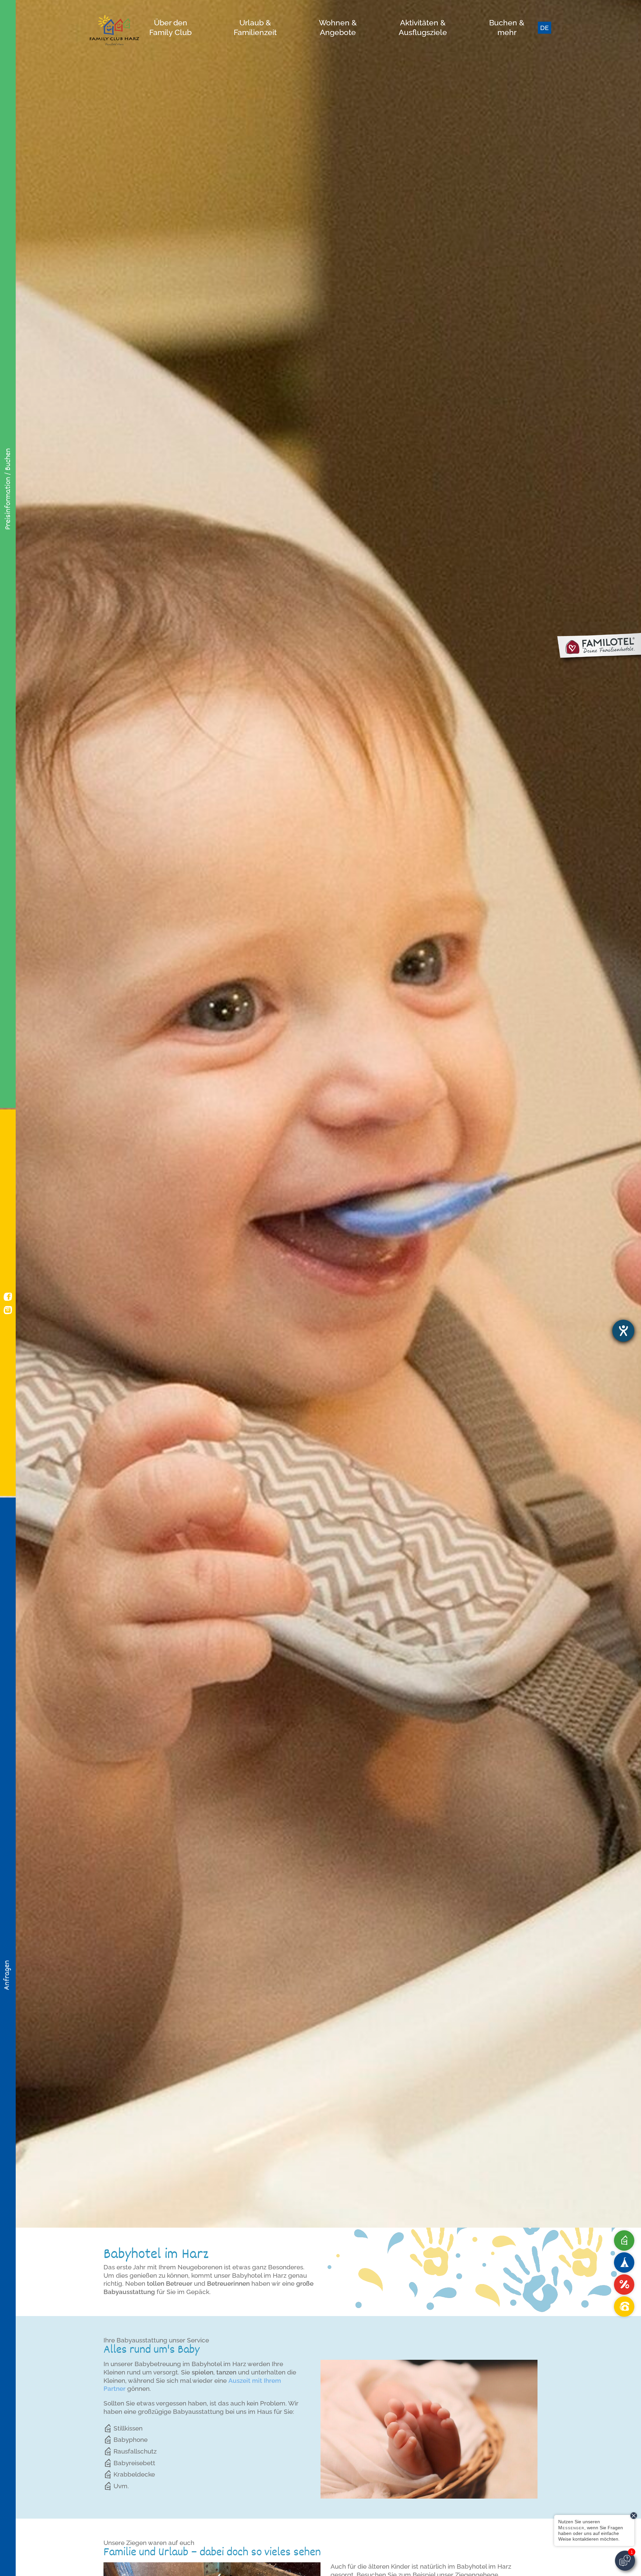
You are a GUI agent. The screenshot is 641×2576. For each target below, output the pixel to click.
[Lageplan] (624, 2263)
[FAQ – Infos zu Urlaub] (624, 2240)
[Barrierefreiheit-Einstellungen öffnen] (623, 1331)
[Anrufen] (624, 2307)
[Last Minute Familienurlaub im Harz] (624, 2285)
